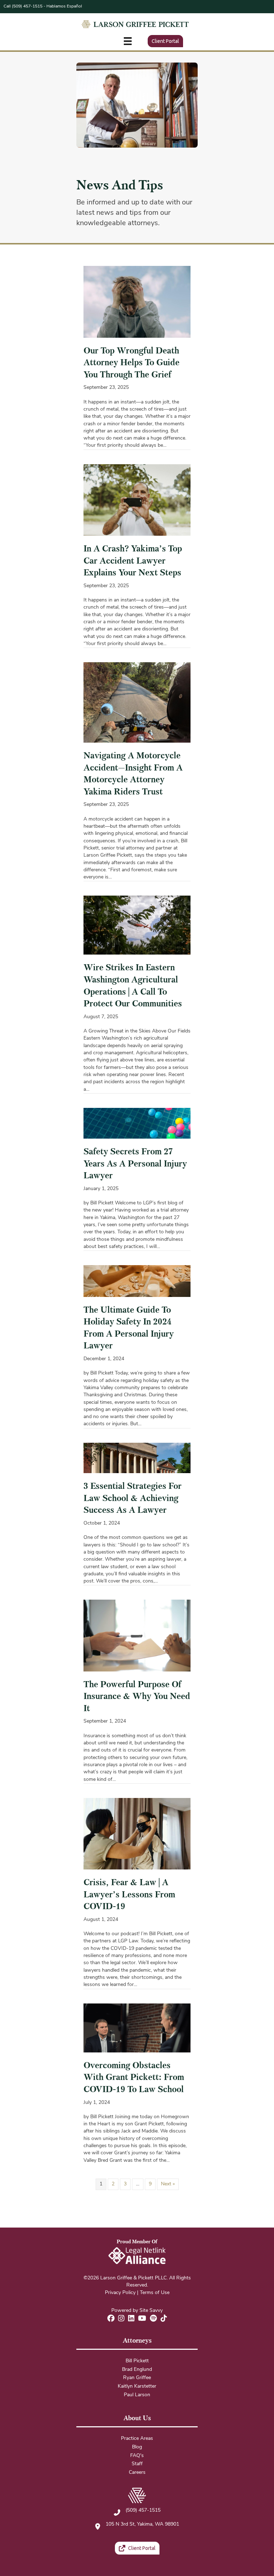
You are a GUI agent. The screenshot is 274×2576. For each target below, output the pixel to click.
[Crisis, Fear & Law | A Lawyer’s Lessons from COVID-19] (137, 1834)
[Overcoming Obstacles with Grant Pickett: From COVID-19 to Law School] (137, 2028)
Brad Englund (137, 2370)
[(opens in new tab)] (137, 2256)
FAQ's (137, 2456)
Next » (168, 2184)
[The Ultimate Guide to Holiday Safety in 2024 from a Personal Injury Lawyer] (137, 1281)
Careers (137, 2473)
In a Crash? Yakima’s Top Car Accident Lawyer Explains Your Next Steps (133, 561)
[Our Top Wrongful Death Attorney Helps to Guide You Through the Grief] (137, 302)
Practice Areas (137, 2439)
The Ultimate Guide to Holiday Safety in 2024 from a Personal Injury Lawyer (129, 1328)
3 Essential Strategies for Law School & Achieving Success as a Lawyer (133, 1498)
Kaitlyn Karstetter (137, 2386)
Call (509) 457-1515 (23, 6)
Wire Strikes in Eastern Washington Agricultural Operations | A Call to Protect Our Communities (133, 985)
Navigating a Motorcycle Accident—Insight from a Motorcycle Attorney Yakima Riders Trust (133, 774)
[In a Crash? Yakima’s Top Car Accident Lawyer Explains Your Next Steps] (137, 500)
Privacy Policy (120, 2293)
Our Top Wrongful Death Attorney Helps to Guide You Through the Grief (131, 363)
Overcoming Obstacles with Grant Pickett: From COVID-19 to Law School (134, 2077)
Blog (137, 2447)
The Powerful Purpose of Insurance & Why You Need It (137, 1696)
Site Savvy (151, 2311)
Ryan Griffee (137, 2378)
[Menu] (128, 41)
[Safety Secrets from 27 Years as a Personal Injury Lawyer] (137, 1123)
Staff (137, 2464)
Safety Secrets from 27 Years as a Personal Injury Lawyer (135, 1163)
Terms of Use (155, 2293)
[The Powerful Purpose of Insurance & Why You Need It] (137, 1636)
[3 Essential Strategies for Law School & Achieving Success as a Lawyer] (137, 1458)
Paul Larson (137, 2395)
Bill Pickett (137, 2361)
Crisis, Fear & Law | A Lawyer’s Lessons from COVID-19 (129, 1894)
